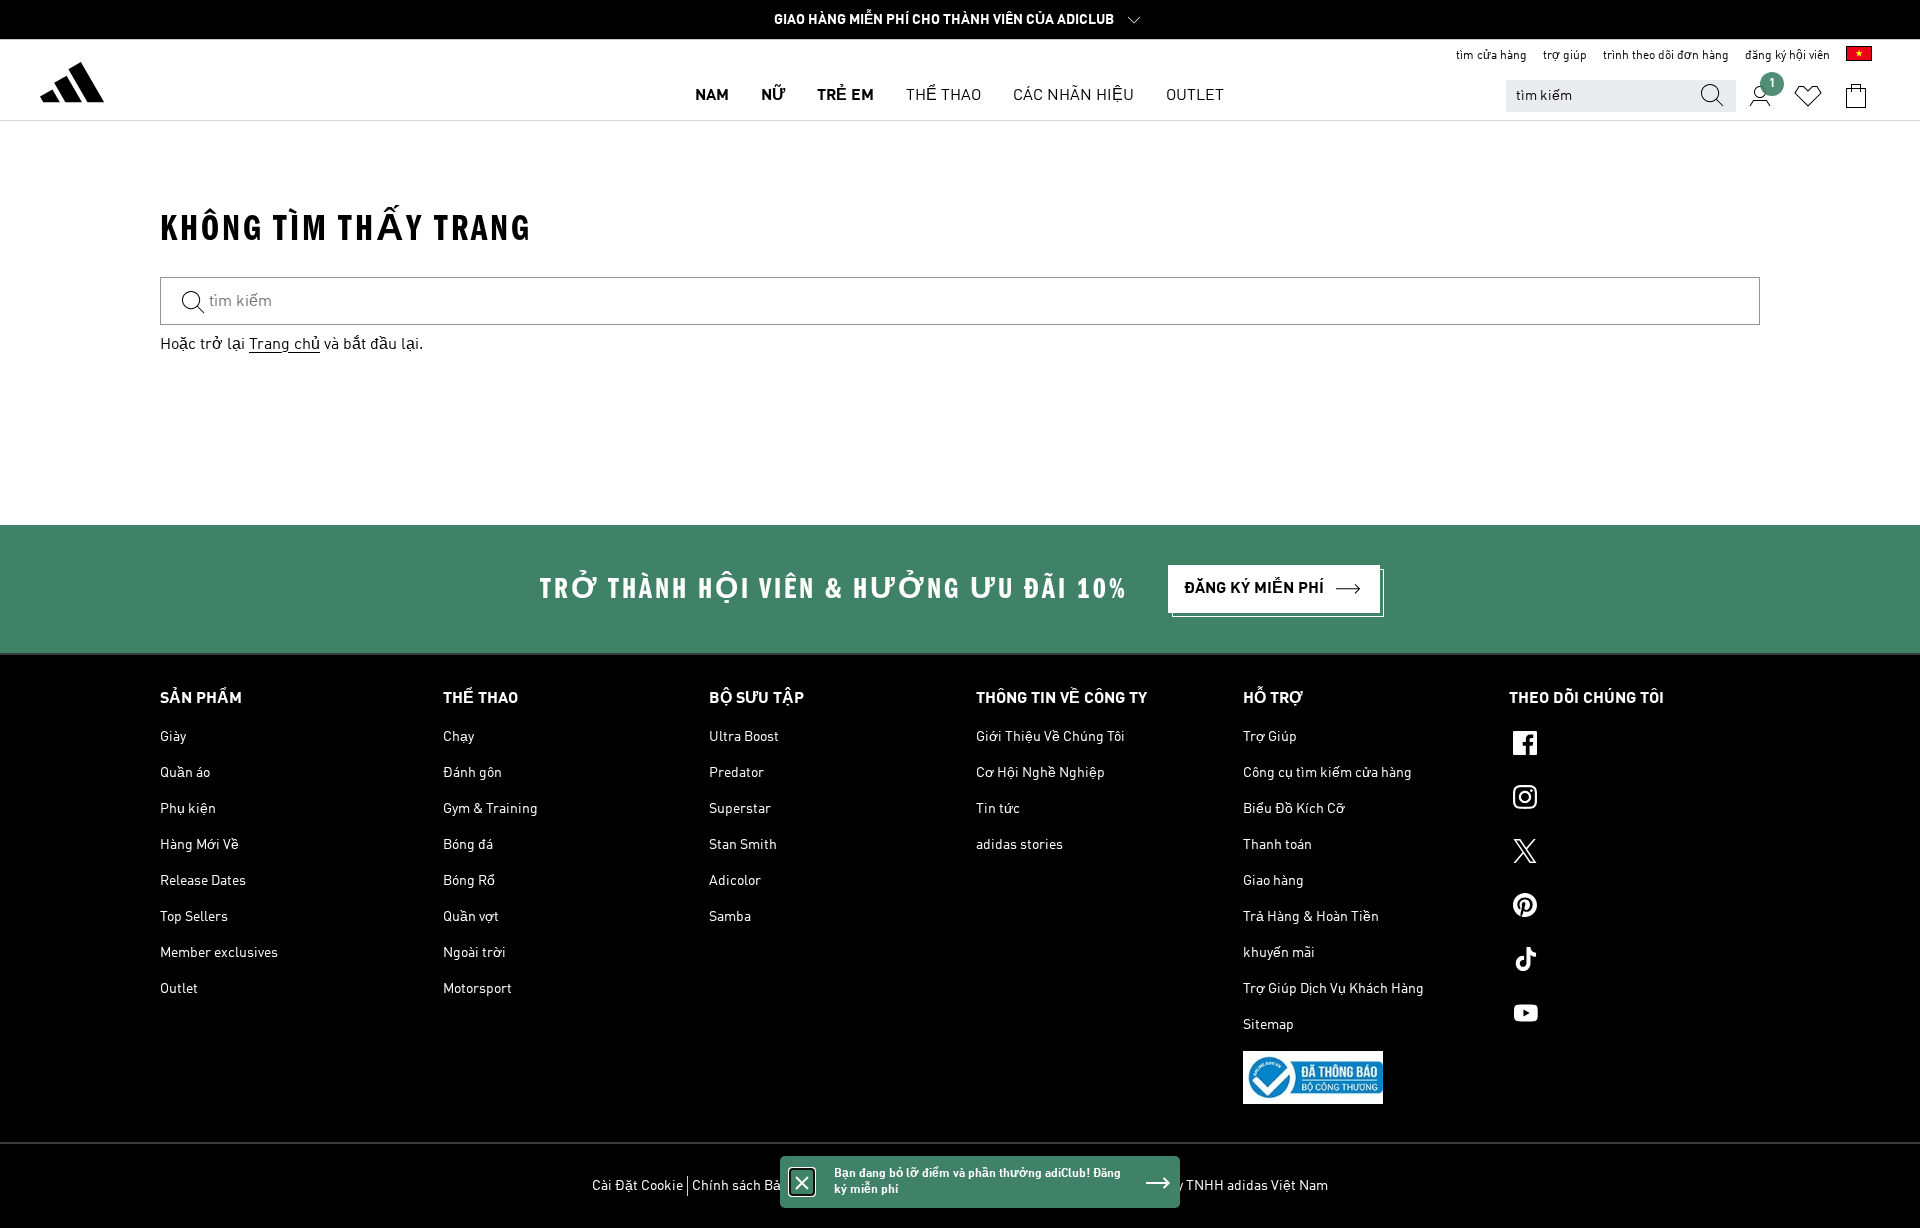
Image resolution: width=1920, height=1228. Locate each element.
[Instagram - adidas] (1634, 800)
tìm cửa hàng (1491, 56)
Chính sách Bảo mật (754, 1186)
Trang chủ (284, 345)
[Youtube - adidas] (1634, 1016)
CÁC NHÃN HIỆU (1073, 96)
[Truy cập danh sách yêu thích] (1808, 96)
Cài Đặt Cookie (637, 1186)
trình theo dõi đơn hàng (1666, 56)
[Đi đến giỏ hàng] (1856, 96)
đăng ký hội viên (1787, 56)
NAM (712, 96)
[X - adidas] (1634, 854)
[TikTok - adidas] (1634, 962)
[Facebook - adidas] (1634, 746)
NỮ (773, 96)
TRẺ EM (845, 96)
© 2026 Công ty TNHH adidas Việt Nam (1209, 1186)
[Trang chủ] (72, 86)
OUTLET (1195, 96)
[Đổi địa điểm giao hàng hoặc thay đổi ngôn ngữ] (1859, 56)
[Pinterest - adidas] (1634, 908)
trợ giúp (1565, 56)
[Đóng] (802, 1182)
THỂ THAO (943, 96)
